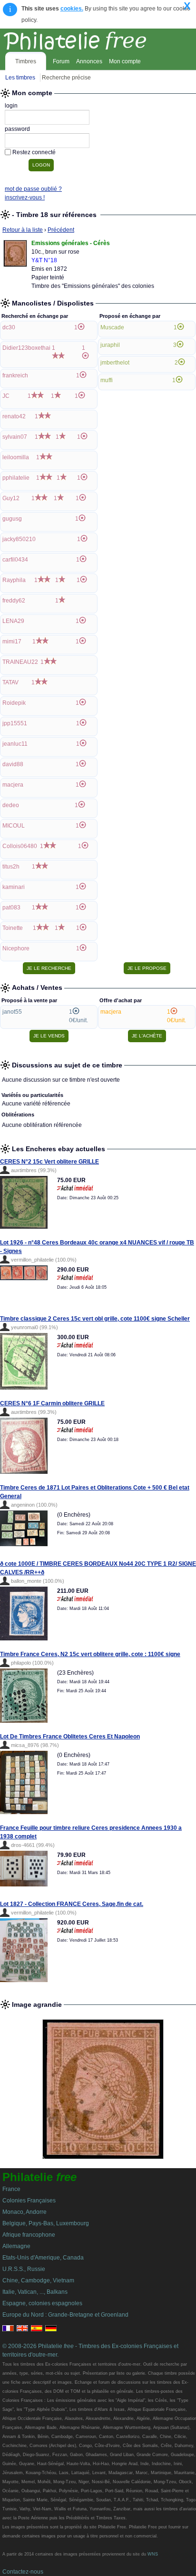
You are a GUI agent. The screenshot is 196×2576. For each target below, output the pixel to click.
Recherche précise (66, 78)
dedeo (11, 805)
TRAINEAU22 (20, 662)
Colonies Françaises (29, 2201)
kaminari (14, 887)
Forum (61, 61)
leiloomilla (16, 457)
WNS (153, 2554)
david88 (13, 764)
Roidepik (14, 703)
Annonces (89, 61)
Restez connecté (34, 152)
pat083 (11, 908)
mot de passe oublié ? (33, 189)
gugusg (12, 519)
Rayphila (14, 580)
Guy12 (11, 498)
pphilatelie (16, 478)
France (11, 2189)
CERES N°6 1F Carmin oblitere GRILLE (52, 1403)
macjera (13, 785)
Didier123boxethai (26, 348)
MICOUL (14, 826)
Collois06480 (20, 846)
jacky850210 (19, 539)
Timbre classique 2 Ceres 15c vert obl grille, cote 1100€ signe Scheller (95, 1319)
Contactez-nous (23, 2572)
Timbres (26, 61)
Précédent (61, 230)
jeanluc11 (15, 744)
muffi (107, 380)
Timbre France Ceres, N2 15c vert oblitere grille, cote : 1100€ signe (90, 1654)
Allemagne (16, 2246)
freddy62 (14, 601)
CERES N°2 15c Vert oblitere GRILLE (49, 1162)
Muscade (112, 327)
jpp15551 (15, 723)
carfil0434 (15, 560)
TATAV (10, 682)
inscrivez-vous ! (25, 197)
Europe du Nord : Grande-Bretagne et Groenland (65, 2315)
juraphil (110, 345)
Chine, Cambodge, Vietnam (38, 2280)
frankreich (15, 375)
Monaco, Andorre (24, 2212)
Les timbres (20, 78)
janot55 (12, 1012)
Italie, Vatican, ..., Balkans (35, 2292)
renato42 (14, 416)
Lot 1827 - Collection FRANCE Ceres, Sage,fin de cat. (72, 1904)
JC (6, 396)
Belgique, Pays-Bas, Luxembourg (46, 2223)
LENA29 (13, 621)
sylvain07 (15, 437)
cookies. (72, 9)
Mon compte (125, 61)
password (17, 129)
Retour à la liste (23, 230)
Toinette (13, 928)
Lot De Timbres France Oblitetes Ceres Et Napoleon (70, 1737)
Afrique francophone (29, 2235)
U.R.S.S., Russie (24, 2269)
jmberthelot (115, 363)
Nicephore (16, 948)
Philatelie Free (96, 39)
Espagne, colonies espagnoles (42, 2303)
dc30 (9, 327)
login (11, 106)
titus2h (11, 867)
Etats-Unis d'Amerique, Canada (43, 2258)
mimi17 (12, 642)
